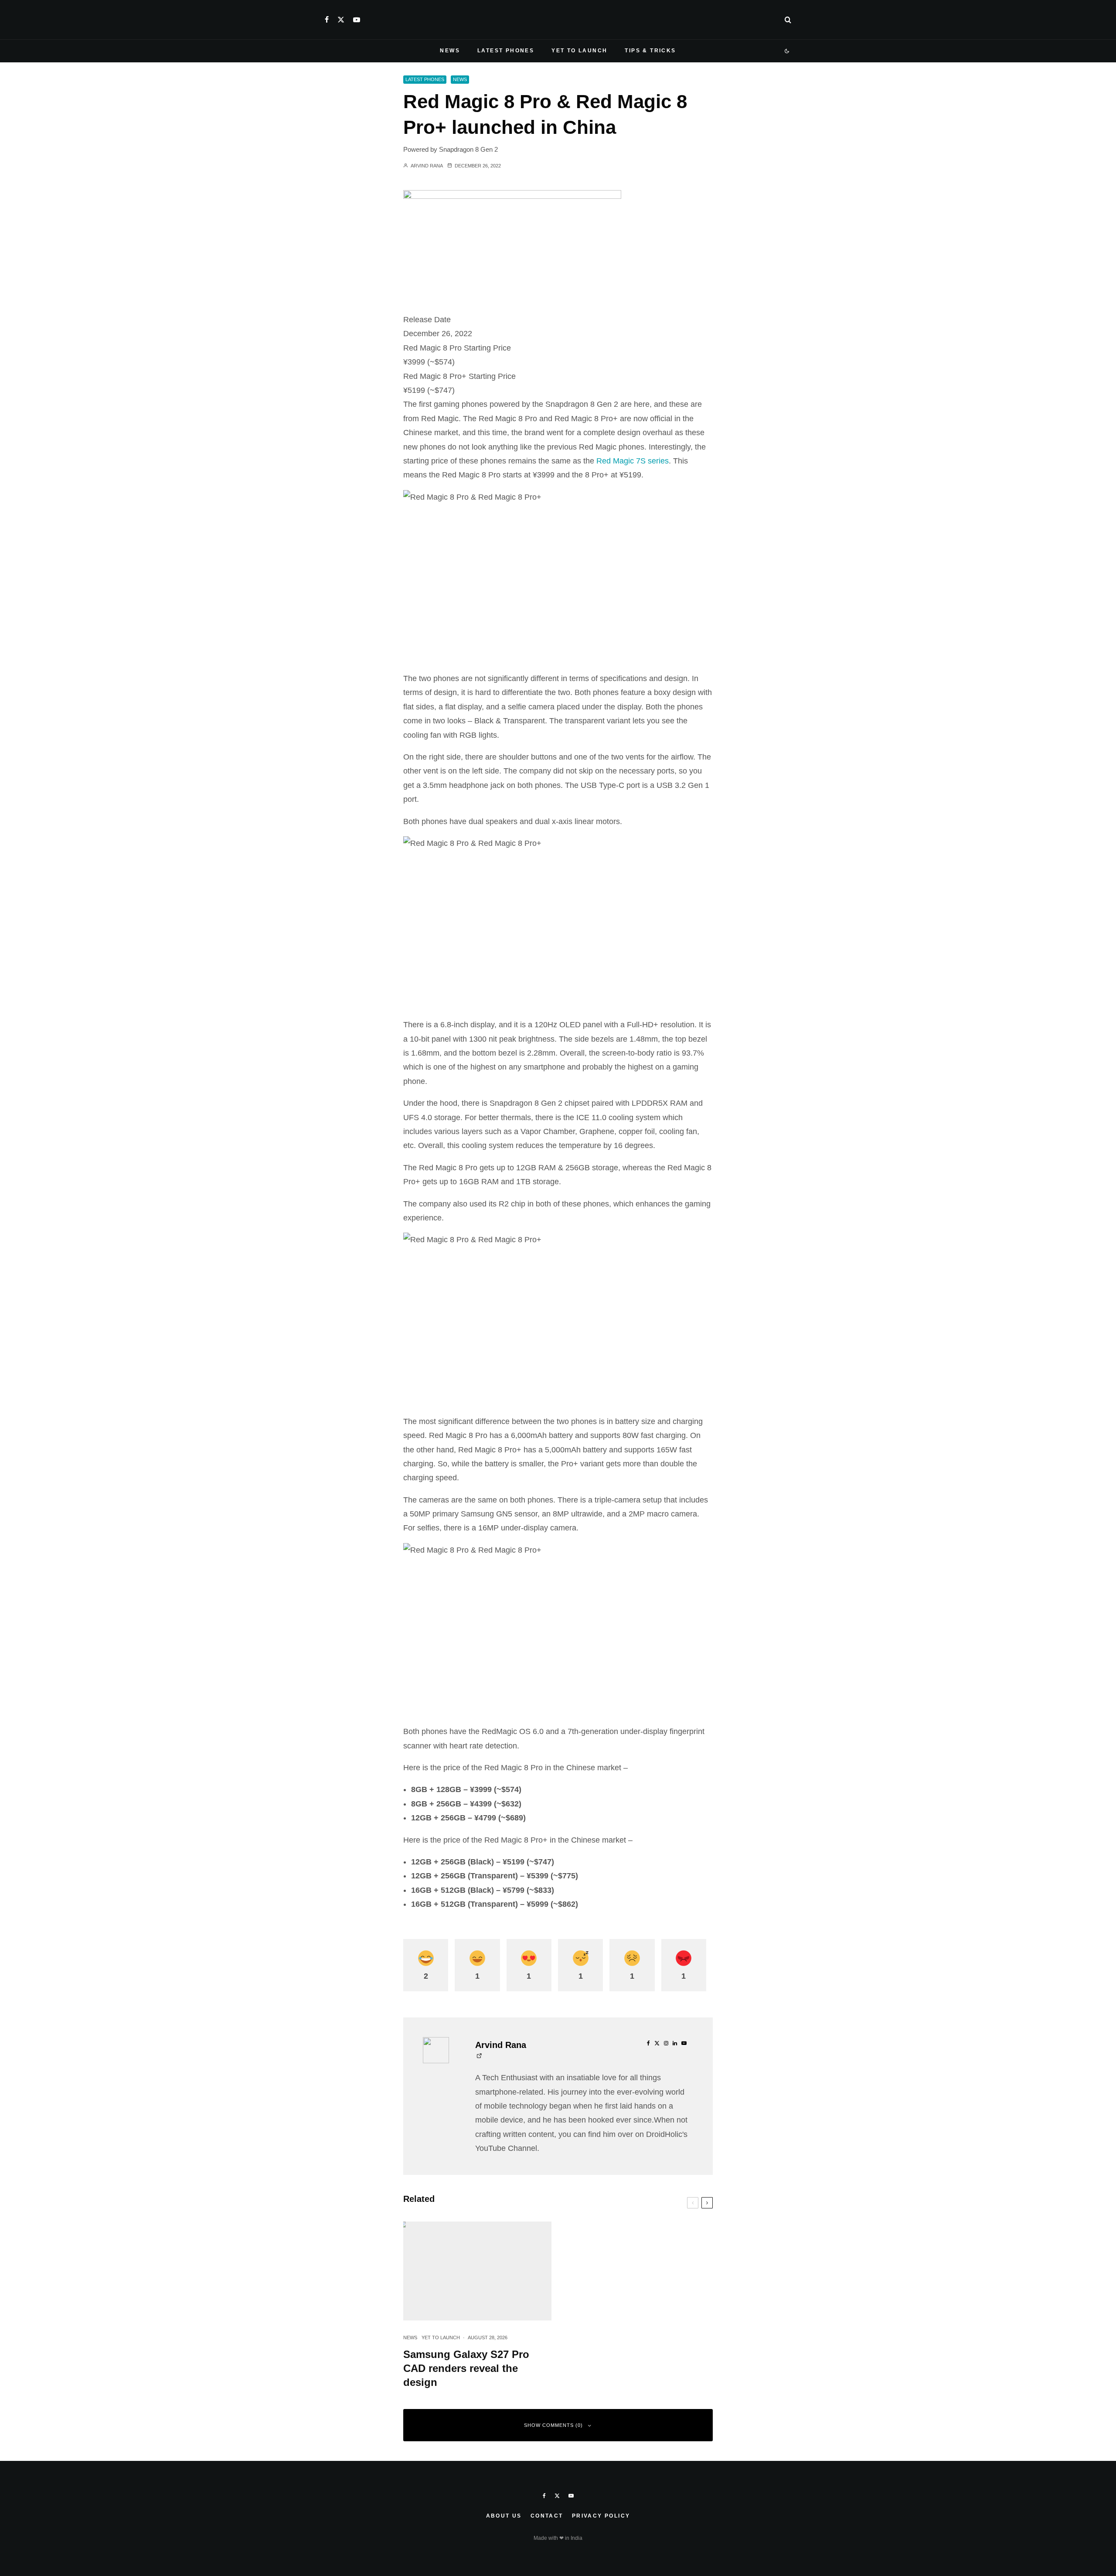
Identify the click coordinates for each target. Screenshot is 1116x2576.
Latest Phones (506, 51)
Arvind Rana (426, 166)
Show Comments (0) (553, 2425)
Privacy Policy (601, 2516)
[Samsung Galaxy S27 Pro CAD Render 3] (477, 2271)
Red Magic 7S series (633, 461)
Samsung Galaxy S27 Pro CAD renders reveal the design (466, 2368)
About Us (504, 2516)
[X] (341, 20)
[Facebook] (327, 20)
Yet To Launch (579, 51)
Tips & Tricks (650, 51)
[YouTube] (357, 20)
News (450, 51)
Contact (547, 2516)
